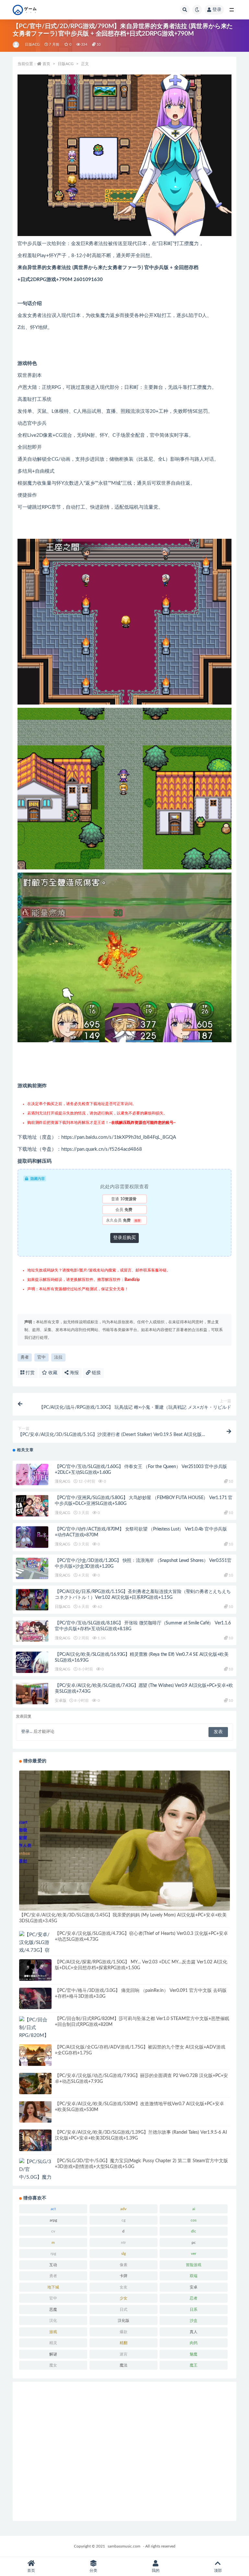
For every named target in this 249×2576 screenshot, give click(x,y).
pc (194, 2243)
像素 (124, 2265)
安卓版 (60, 1700)
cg (124, 2220)
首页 (46, 64)
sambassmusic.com (124, 2546)
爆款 (124, 2332)
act (53, 2209)
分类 (93, 2570)
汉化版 (124, 2321)
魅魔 (194, 2354)
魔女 (53, 2365)
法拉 (58, 1357)
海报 (74, 1373)
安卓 (194, 2287)
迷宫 (124, 2354)
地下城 (53, 2287)
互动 (53, 2265)
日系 (194, 2310)
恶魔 (53, 2310)
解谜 (53, 2354)
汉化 (53, 2321)
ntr (123, 2243)
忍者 (194, 2298)
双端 (194, 2276)
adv (123, 2209)
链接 (96, 1373)
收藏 (52, 1373)
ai (194, 2209)
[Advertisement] (124, 2451)
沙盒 (194, 2321)
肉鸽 (194, 2343)
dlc (194, 2231)
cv (53, 2231)
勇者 (25, 1357)
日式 (124, 2310)
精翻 (124, 2343)
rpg (53, 2254)
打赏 (30, 1373)
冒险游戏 (194, 2265)
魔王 (194, 2365)
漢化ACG (63, 1481)
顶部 (218, 2570)
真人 (194, 2332)
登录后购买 (124, 1238)
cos (194, 2220)
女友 (124, 2287)
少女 (124, 2298)
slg (124, 2254)
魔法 (124, 2365)
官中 (41, 1357)
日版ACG (32, 45)
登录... (27, 1732)
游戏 (53, 2332)
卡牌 (124, 2276)
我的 (156, 2570)
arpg (53, 2220)
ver (194, 2254)
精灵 (53, 2343)
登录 (217, 10)
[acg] (16, 45)
